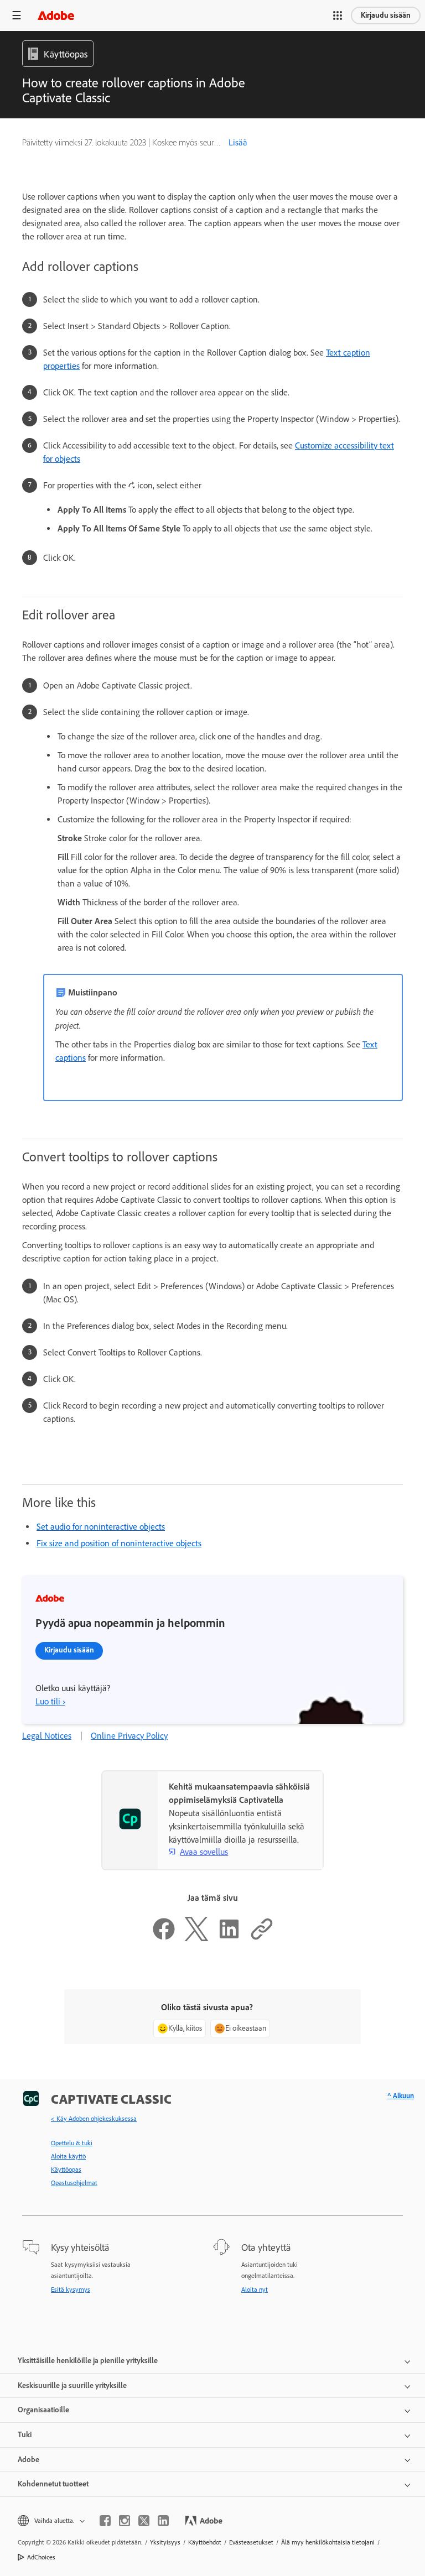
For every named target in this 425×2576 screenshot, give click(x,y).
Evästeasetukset (251, 2542)
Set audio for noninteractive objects (101, 1527)
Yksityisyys (165, 2542)
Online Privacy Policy (129, 1736)
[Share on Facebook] (164, 1938)
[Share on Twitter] (196, 1938)
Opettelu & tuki (72, 2143)
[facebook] (105, 2521)
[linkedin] (163, 2521)
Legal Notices (47, 1736)
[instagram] (125, 2521)
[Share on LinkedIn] (229, 1938)
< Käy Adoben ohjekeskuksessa (94, 2119)
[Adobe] (56, 15)
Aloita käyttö (68, 2156)
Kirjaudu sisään (386, 15)
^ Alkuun (401, 2096)
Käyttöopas (66, 2170)
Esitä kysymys (71, 2290)
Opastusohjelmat (74, 2183)
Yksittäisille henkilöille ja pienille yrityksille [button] (88, 2361)
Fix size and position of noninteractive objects (119, 1543)
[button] (338, 15)
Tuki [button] (25, 2435)
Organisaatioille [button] (43, 2410)
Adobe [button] (28, 2460)
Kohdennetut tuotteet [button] (53, 2484)
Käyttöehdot (205, 2542)
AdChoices (41, 2557)
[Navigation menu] (17, 15)
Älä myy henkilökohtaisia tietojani (328, 2542)
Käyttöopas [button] (66, 54)
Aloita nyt (255, 2290)
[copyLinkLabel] (262, 1938)
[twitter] (144, 2521)
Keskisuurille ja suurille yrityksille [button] (72, 2385)
